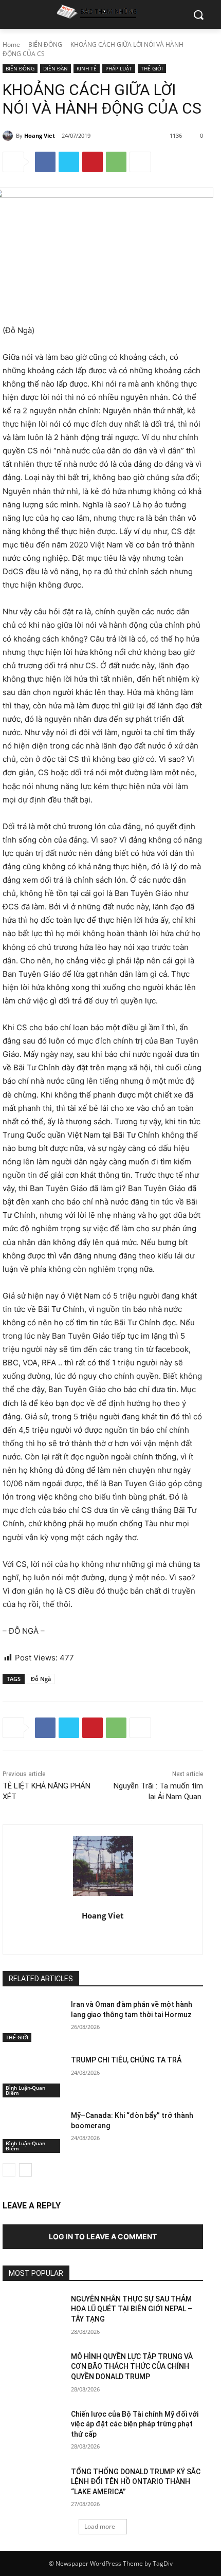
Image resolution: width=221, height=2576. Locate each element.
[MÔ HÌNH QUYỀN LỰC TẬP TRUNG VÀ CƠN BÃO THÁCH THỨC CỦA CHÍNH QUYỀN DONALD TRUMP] (33, 2373)
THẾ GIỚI (152, 68)
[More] (140, 162)
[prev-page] (9, 2170)
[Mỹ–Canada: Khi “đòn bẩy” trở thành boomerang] (33, 2132)
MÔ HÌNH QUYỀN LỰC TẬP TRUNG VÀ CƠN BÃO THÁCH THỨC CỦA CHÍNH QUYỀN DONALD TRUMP (132, 2367)
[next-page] (25, 2170)
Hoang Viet (40, 135)
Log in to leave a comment (103, 2236)
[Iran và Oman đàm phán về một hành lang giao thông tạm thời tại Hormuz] (33, 2021)
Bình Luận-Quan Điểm (25, 2090)
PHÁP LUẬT (119, 68)
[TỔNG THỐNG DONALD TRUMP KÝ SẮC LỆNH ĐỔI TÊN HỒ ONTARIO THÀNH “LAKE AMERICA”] (33, 2488)
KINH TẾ (87, 68)
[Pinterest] (93, 162)
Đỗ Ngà (41, 1679)
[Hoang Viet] (9, 136)
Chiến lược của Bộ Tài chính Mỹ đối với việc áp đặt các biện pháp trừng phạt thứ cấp (135, 2424)
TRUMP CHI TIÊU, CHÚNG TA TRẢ (126, 2060)
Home (11, 44)
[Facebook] (45, 162)
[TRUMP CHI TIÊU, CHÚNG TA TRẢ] (33, 2076)
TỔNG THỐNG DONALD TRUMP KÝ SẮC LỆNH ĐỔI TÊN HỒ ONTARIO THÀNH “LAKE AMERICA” (136, 2482)
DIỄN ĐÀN (56, 68)
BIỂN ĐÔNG (45, 44)
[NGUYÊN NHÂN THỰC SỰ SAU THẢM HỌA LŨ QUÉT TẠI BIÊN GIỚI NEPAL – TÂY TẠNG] (33, 2315)
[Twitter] (69, 162)
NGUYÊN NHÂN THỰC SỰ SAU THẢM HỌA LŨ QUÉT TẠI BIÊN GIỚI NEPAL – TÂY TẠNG (132, 2309)
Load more (100, 2526)
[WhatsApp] (116, 162)
